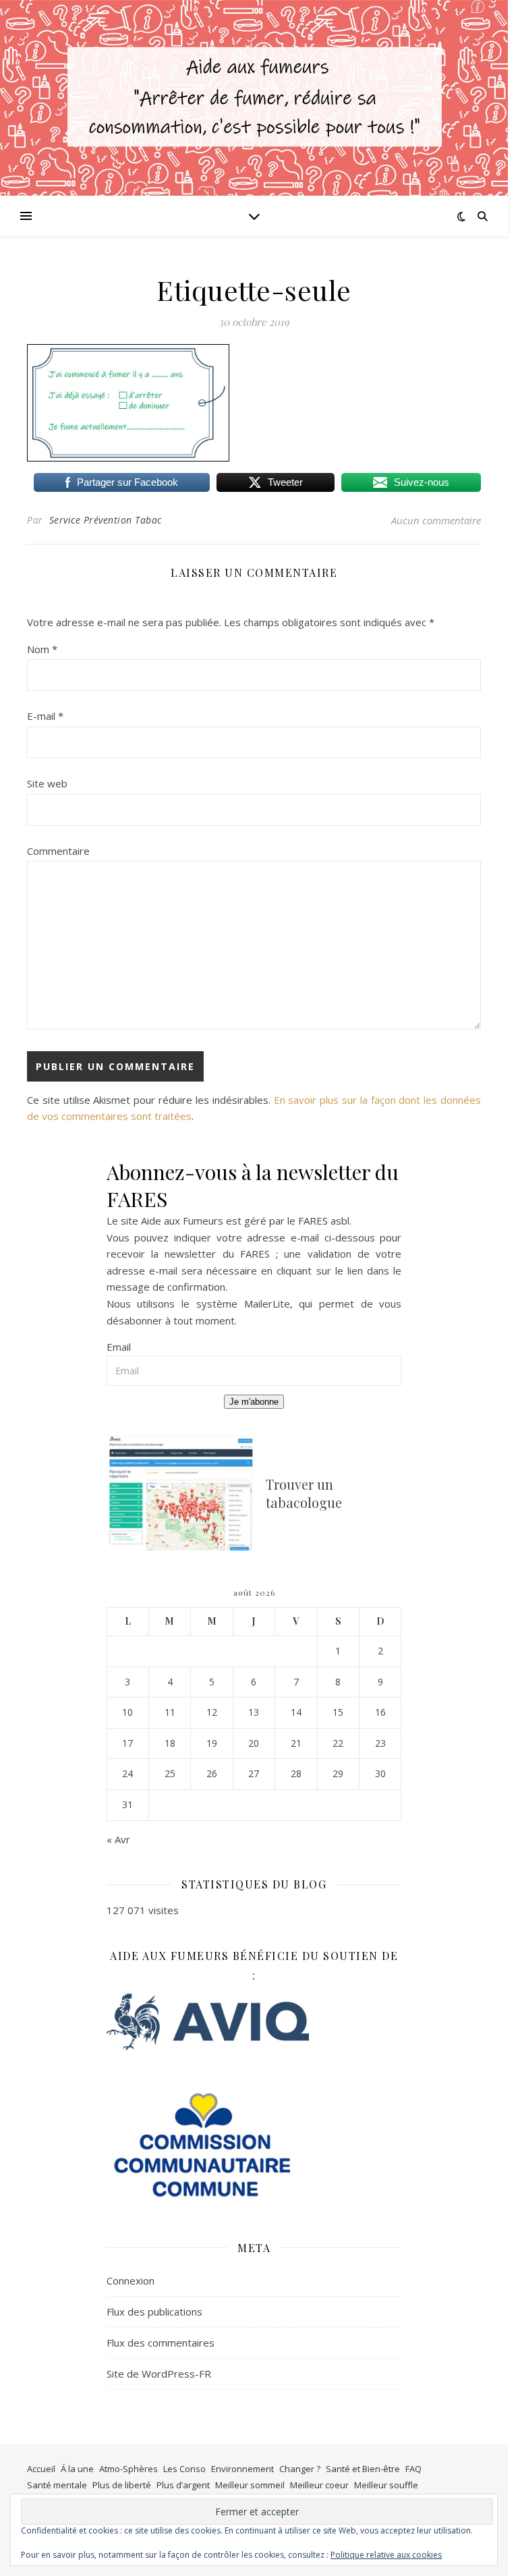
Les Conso (184, 2469)
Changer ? (300, 2469)
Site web (47, 783)
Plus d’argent (183, 2485)
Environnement (242, 2469)
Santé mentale (57, 2485)
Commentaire (58, 851)
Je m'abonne (254, 1402)
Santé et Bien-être (363, 2469)
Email (119, 1347)
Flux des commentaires (161, 2343)
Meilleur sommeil (250, 2485)
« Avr (118, 1839)
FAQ (413, 2469)
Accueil (41, 2469)
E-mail (45, 716)
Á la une (77, 2469)
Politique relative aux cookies (386, 2555)
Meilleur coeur (319, 2485)
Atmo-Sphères (128, 2469)
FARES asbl (324, 1221)
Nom (42, 649)
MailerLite (267, 1304)
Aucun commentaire (436, 520)
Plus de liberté (122, 2485)
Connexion (131, 2280)
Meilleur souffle (386, 2485)
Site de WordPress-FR (159, 2374)
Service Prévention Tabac (106, 520)
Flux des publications (154, 2312)
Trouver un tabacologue (304, 1493)
